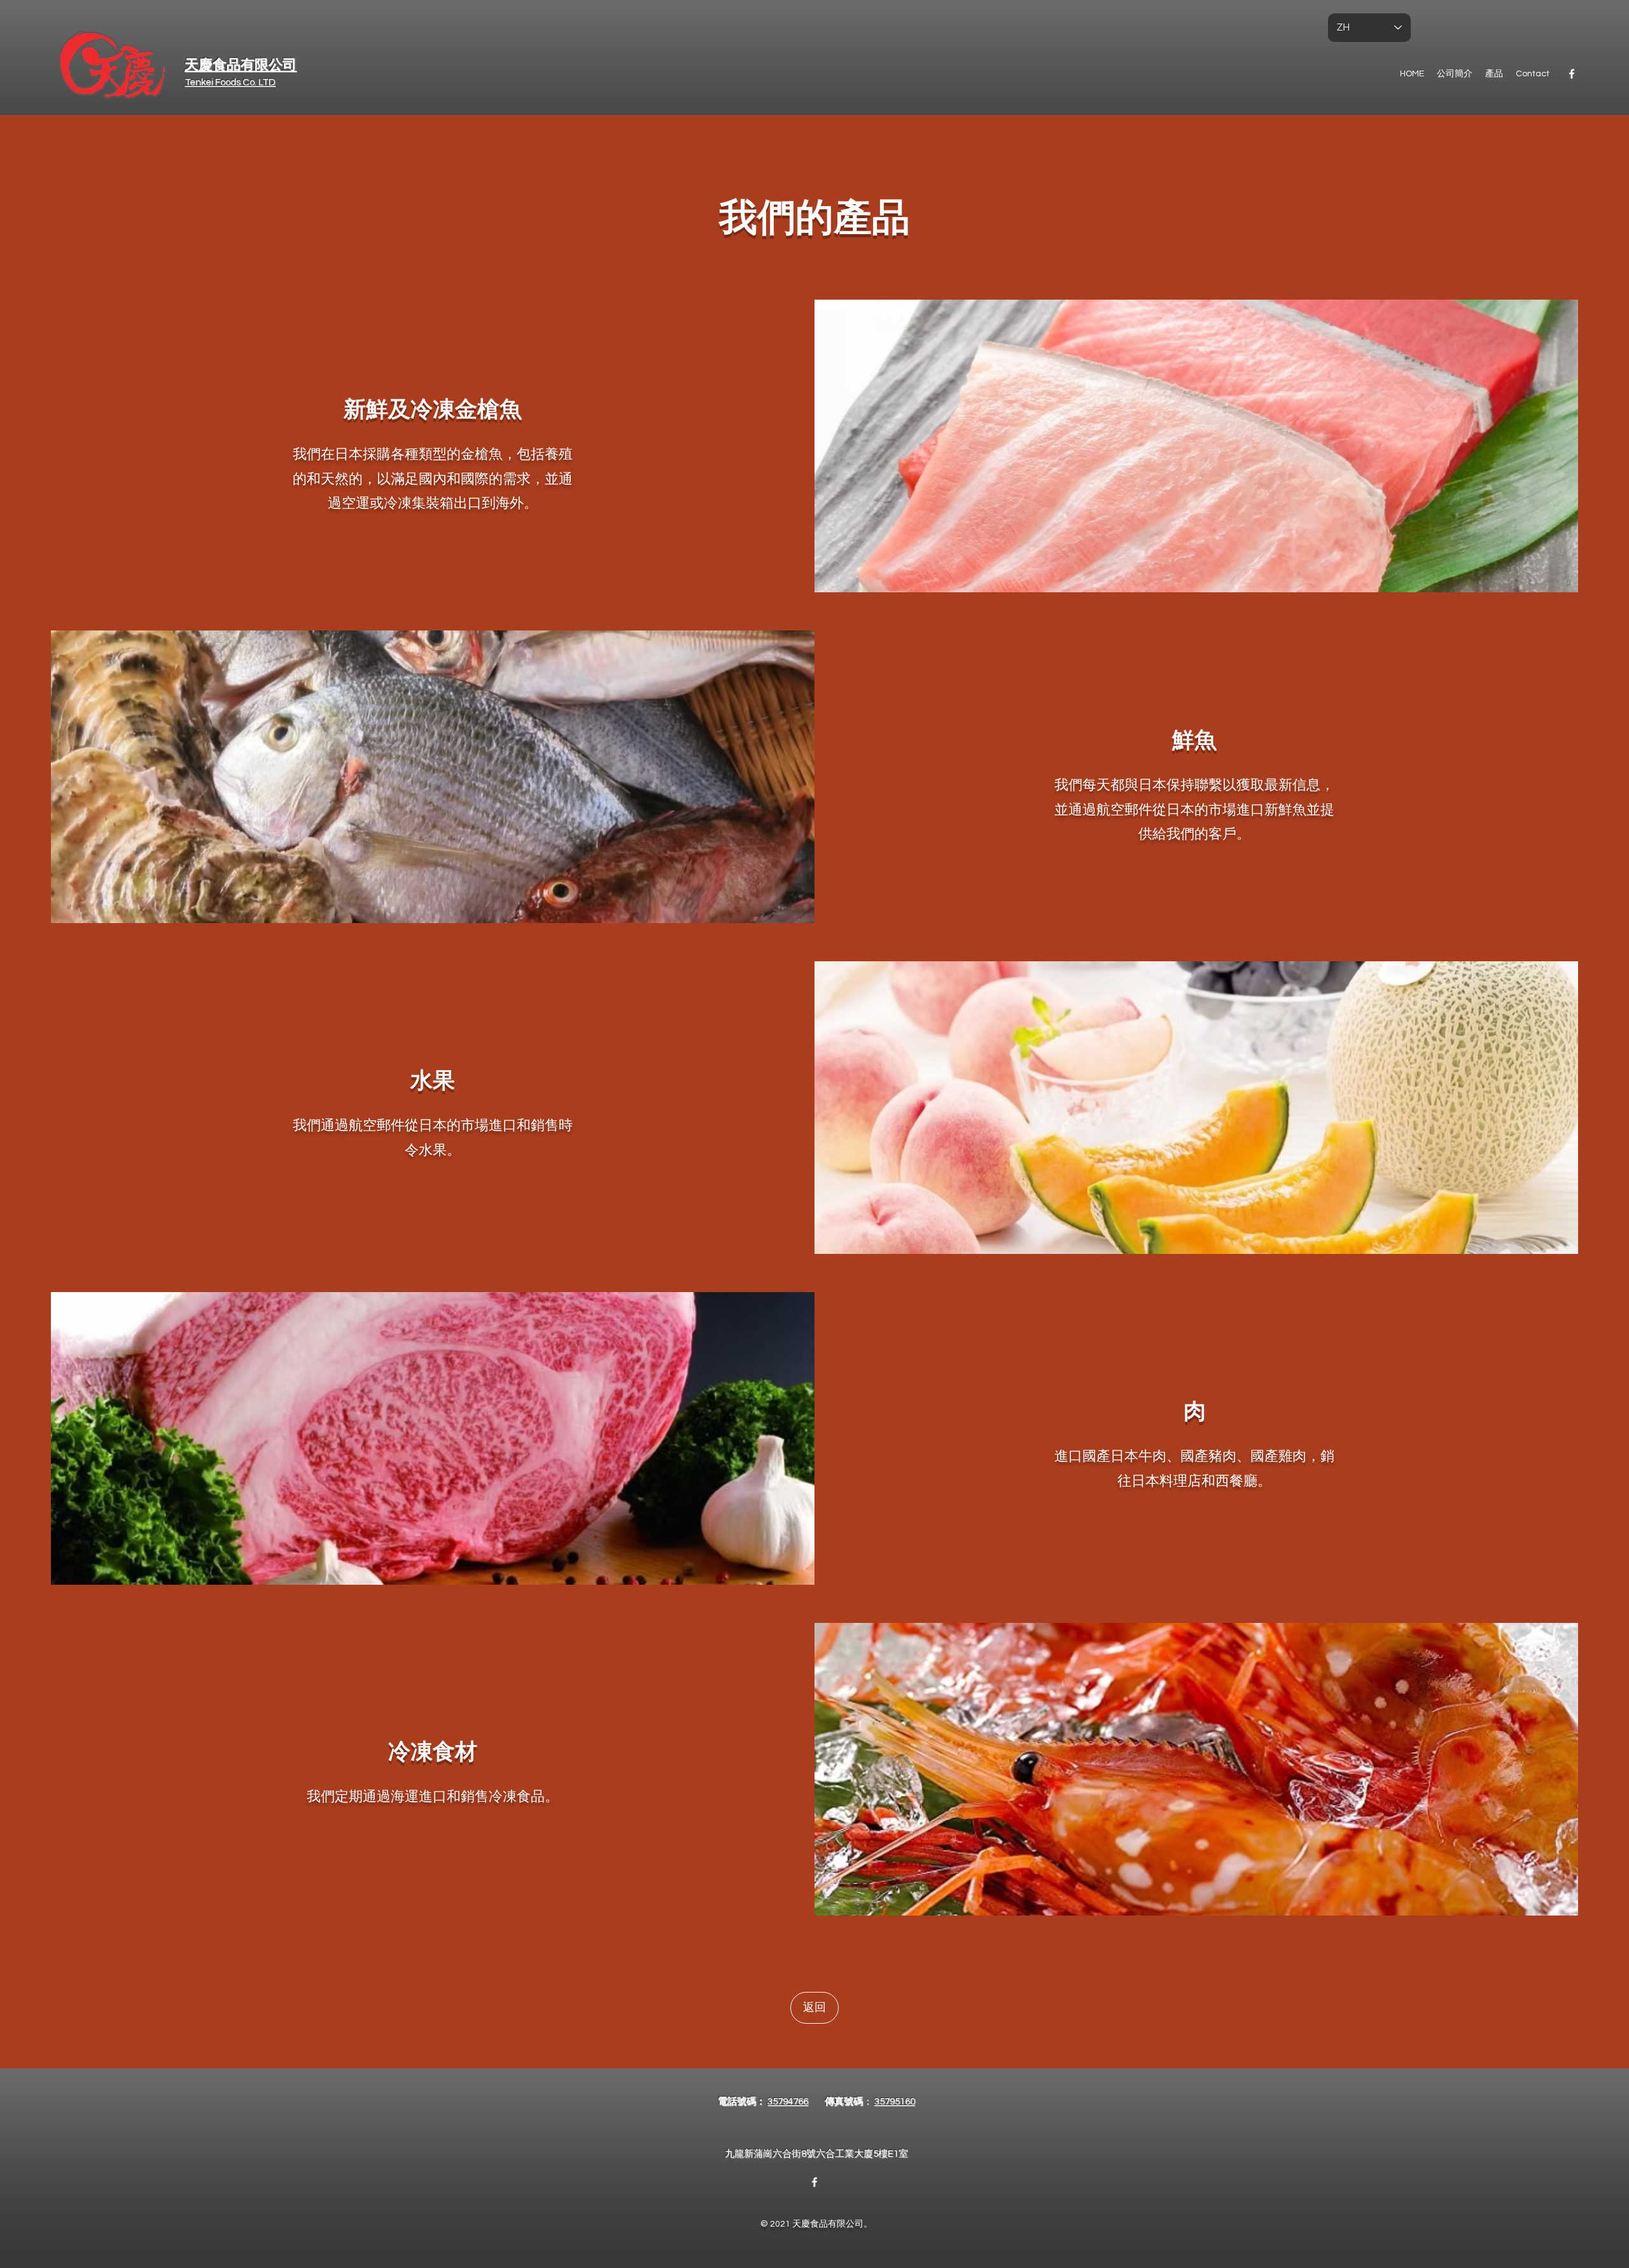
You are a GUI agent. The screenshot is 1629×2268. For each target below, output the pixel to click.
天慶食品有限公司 (241, 65)
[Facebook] (1572, 74)
